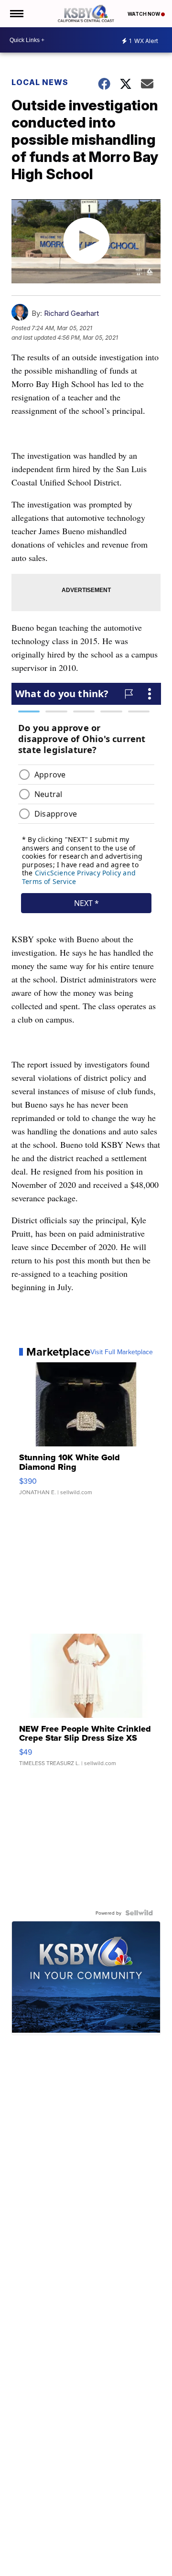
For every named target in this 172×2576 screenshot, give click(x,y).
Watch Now (144, 14)
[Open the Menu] (16, 14)
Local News (40, 82)
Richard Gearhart (71, 313)
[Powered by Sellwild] (139, 1913)
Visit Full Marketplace (122, 1352)
